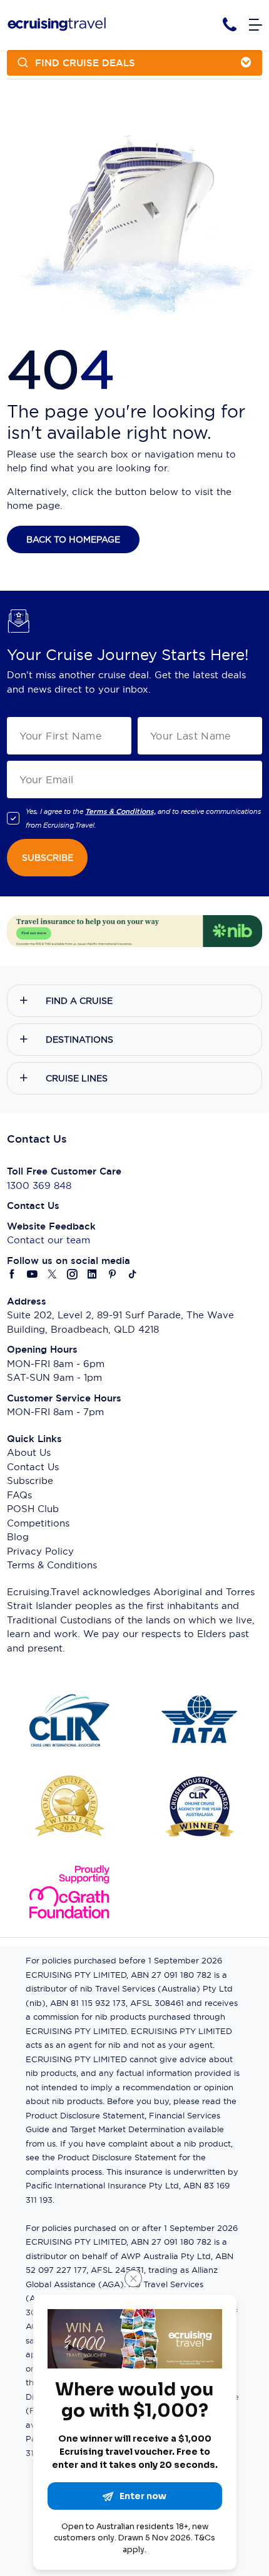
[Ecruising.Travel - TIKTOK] (133, 1275)
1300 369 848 (39, 1185)
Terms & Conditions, (120, 811)
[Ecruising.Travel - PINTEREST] (113, 1275)
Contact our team (48, 1240)
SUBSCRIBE (48, 858)
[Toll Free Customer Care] (230, 25)
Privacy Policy (40, 1551)
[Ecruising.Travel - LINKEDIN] (93, 1275)
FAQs (19, 1495)
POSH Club (33, 1509)
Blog (18, 1537)
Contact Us (33, 1467)
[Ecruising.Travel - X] (53, 1275)
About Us (29, 1452)
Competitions (38, 1523)
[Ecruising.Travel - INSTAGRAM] (73, 1275)
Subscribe (30, 1481)
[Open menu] (256, 25)
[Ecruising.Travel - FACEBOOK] (13, 1275)
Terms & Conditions (52, 1565)
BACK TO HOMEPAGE (73, 539)
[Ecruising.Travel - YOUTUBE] (33, 1275)
